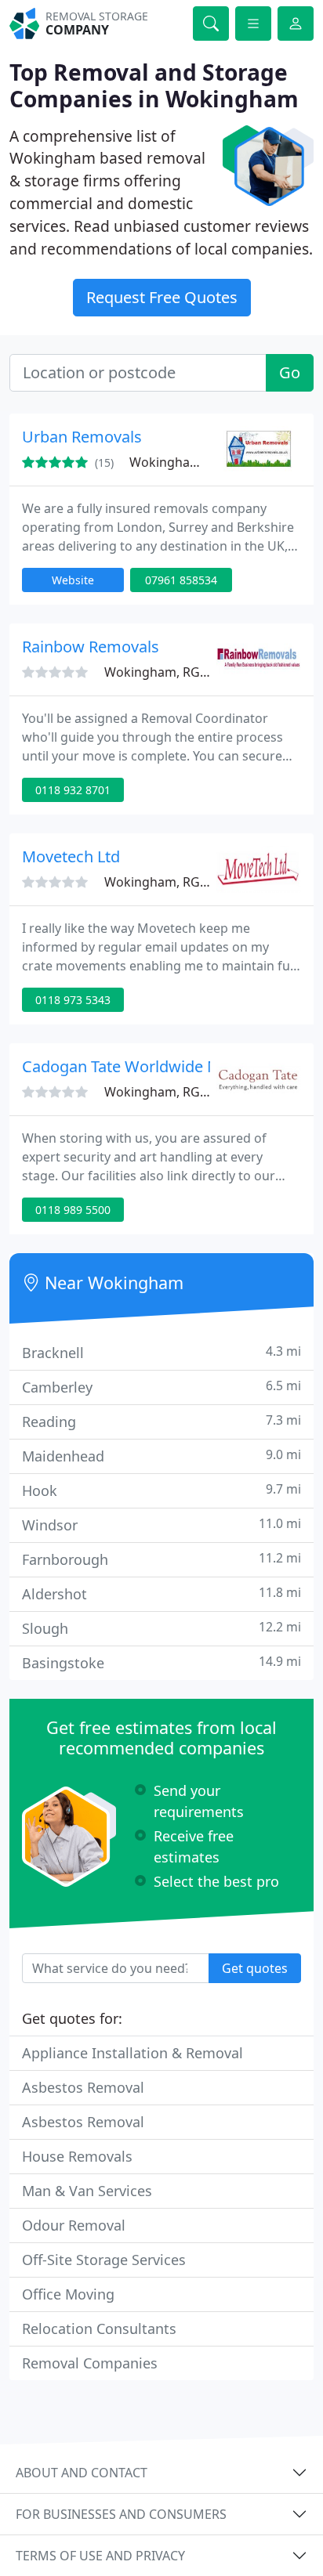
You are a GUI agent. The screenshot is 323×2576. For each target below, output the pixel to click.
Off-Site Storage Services (104, 2260)
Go (290, 372)
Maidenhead (161, 1456)
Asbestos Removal (83, 2087)
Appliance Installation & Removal (132, 2053)
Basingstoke (161, 1662)
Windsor (161, 1525)
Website (73, 580)
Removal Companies (90, 2363)
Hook (161, 1490)
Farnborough (161, 1559)
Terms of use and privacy (100, 2556)
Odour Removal (74, 2225)
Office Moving (68, 2294)
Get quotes (255, 1968)
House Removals (77, 2156)
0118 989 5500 (73, 1210)
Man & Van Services (87, 2191)
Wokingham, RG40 (184, 462)
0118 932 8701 (73, 790)
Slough (161, 1628)
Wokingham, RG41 (159, 1092)
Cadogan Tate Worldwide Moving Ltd (155, 1066)
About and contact (82, 2473)
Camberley (161, 1387)
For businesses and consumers (121, 2514)
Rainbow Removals (91, 647)
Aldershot (161, 1593)
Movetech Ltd (71, 856)
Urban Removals (82, 437)
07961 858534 (181, 580)
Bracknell (161, 1352)
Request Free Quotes (162, 297)
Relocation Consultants (99, 2329)
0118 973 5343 (73, 1000)
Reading (161, 1421)
